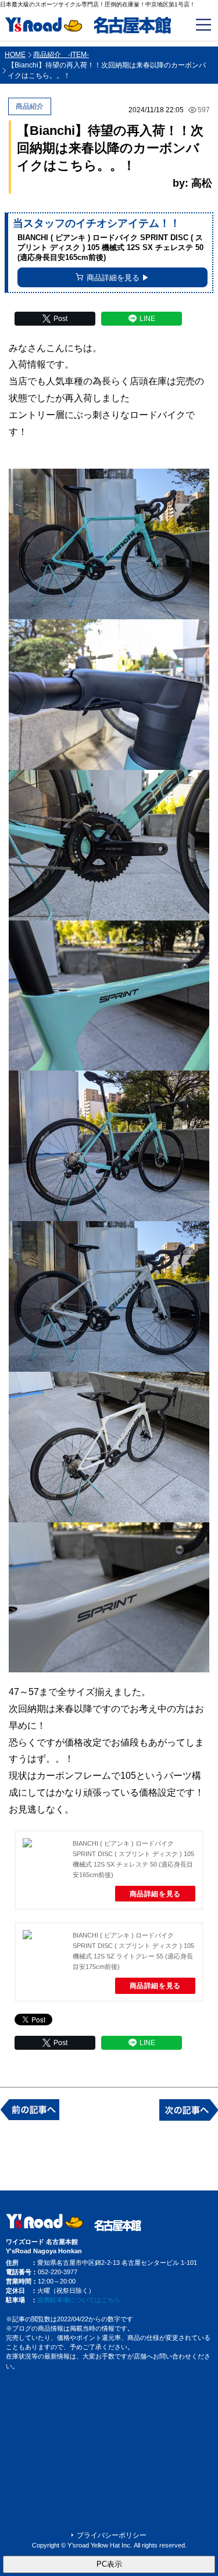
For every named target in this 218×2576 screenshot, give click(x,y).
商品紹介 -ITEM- (61, 55)
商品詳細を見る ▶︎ (118, 278)
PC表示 (109, 2564)
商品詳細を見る (155, 1894)
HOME (15, 55)
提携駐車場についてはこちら (79, 2300)
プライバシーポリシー (112, 2535)
